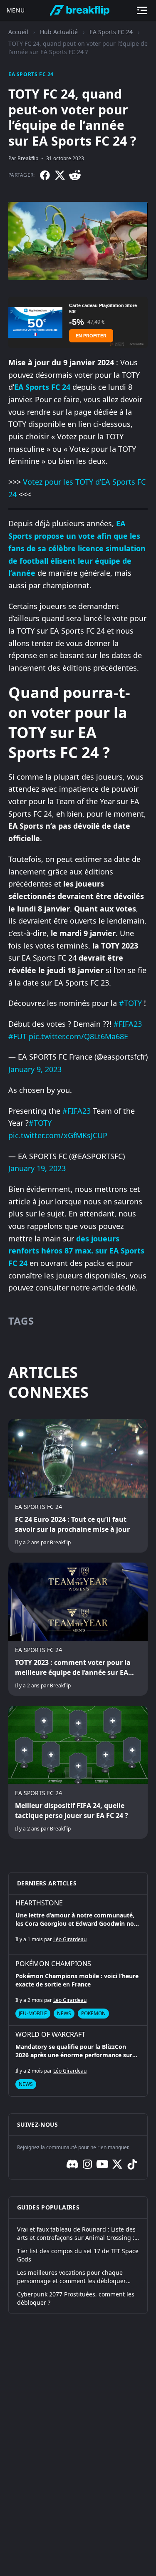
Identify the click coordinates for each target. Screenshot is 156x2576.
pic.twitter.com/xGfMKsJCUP (58, 1135)
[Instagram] (87, 2164)
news (64, 2013)
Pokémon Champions (53, 1964)
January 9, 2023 (35, 1069)
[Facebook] (45, 175)
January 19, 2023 (37, 1168)
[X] (60, 175)
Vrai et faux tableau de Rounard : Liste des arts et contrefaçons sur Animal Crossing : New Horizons (76, 2234)
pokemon (93, 2013)
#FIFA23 (128, 1024)
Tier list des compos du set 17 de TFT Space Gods (78, 2255)
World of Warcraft (50, 2034)
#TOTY (130, 1003)
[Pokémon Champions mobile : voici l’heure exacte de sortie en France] (78, 1990)
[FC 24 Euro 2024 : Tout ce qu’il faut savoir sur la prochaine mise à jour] (78, 1486)
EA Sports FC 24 (111, 32)
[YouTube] (102, 2164)
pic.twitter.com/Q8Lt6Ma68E (78, 1036)
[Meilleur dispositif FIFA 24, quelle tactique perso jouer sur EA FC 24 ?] (78, 1772)
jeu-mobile (33, 2013)
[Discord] (72, 2164)
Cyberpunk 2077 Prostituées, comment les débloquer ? (76, 2298)
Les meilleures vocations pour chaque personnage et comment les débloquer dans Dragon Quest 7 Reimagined (72, 2277)
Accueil (18, 32)
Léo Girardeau (70, 1939)
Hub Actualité (59, 32)
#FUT (17, 1036)
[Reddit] (75, 175)
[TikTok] (132, 2164)
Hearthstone (39, 1903)
